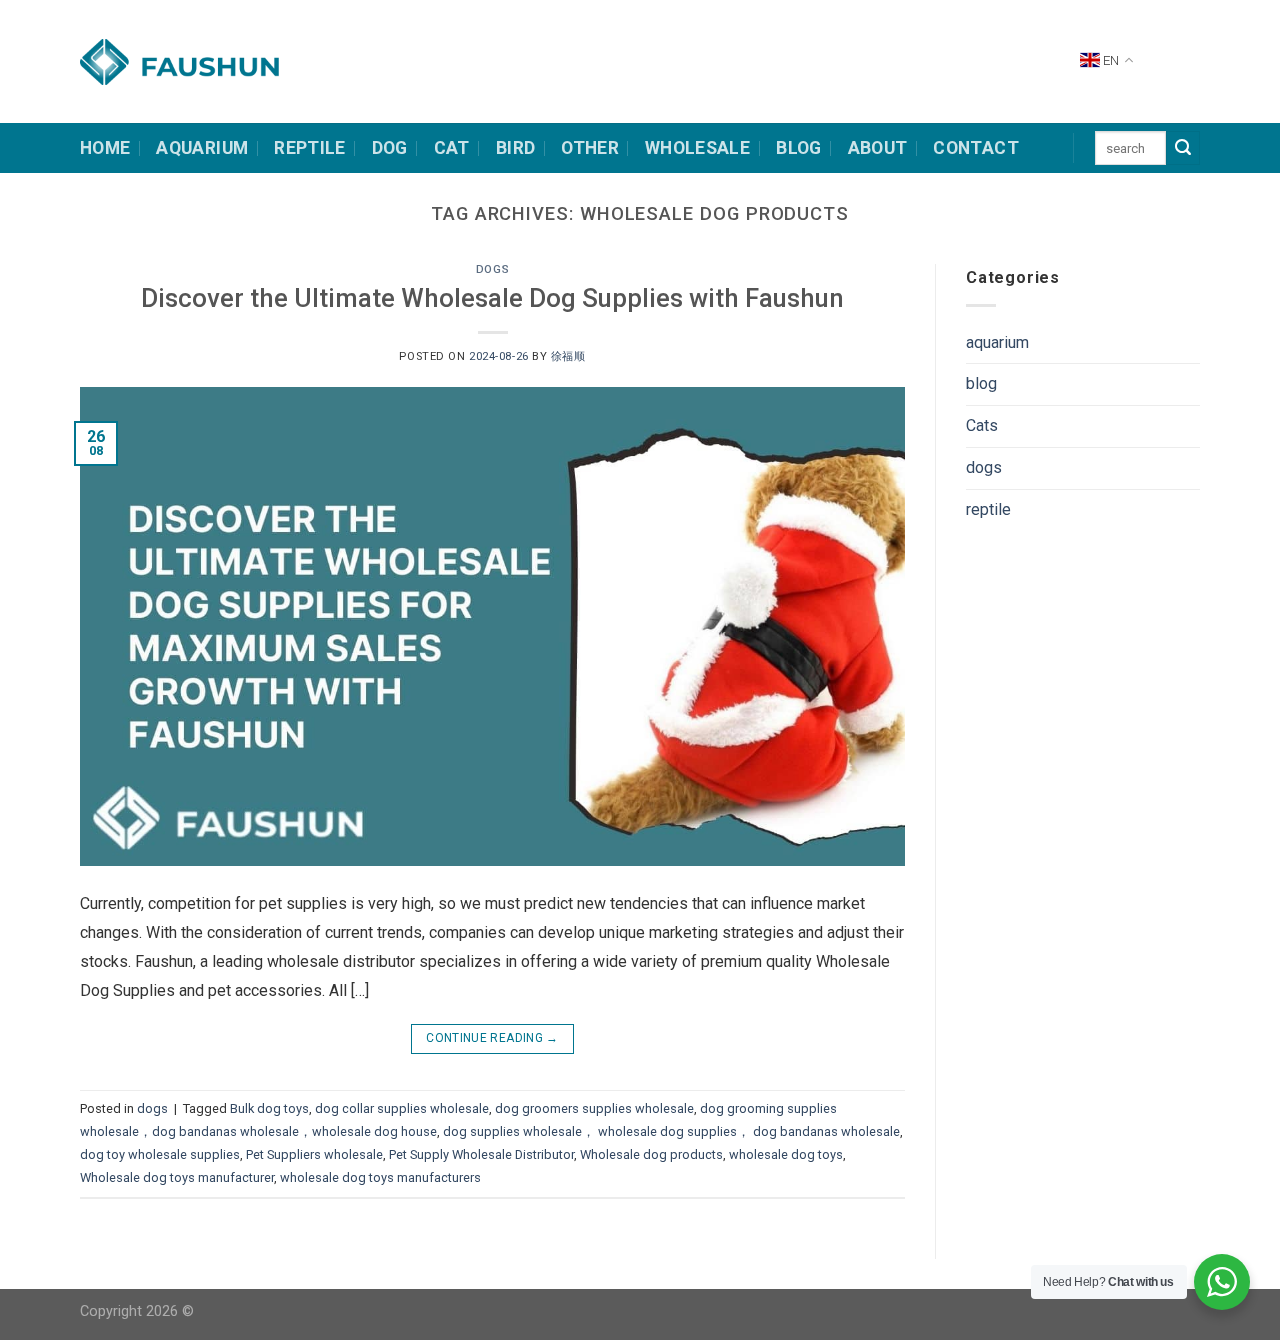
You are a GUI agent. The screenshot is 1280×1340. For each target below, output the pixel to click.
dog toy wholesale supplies (160, 1154)
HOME (105, 148)
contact (975, 148)
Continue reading (492, 1038)
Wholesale (697, 148)
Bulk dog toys (269, 1108)
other (590, 148)
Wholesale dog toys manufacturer (177, 1177)
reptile (988, 509)
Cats (982, 425)
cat (452, 148)
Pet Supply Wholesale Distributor (481, 1154)
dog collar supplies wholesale (402, 1108)
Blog (798, 148)
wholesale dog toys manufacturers (380, 1177)
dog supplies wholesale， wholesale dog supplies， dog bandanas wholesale (671, 1131)
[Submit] (1183, 148)
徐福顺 (568, 356)
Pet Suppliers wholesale (314, 1154)
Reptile (309, 148)
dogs (492, 269)
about (878, 148)
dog (390, 148)
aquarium (997, 342)
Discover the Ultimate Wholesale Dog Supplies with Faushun (492, 298)
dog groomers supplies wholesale (594, 1108)
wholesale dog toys (786, 1154)
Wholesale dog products (651, 1154)
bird (515, 148)
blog (981, 383)
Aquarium (202, 148)
